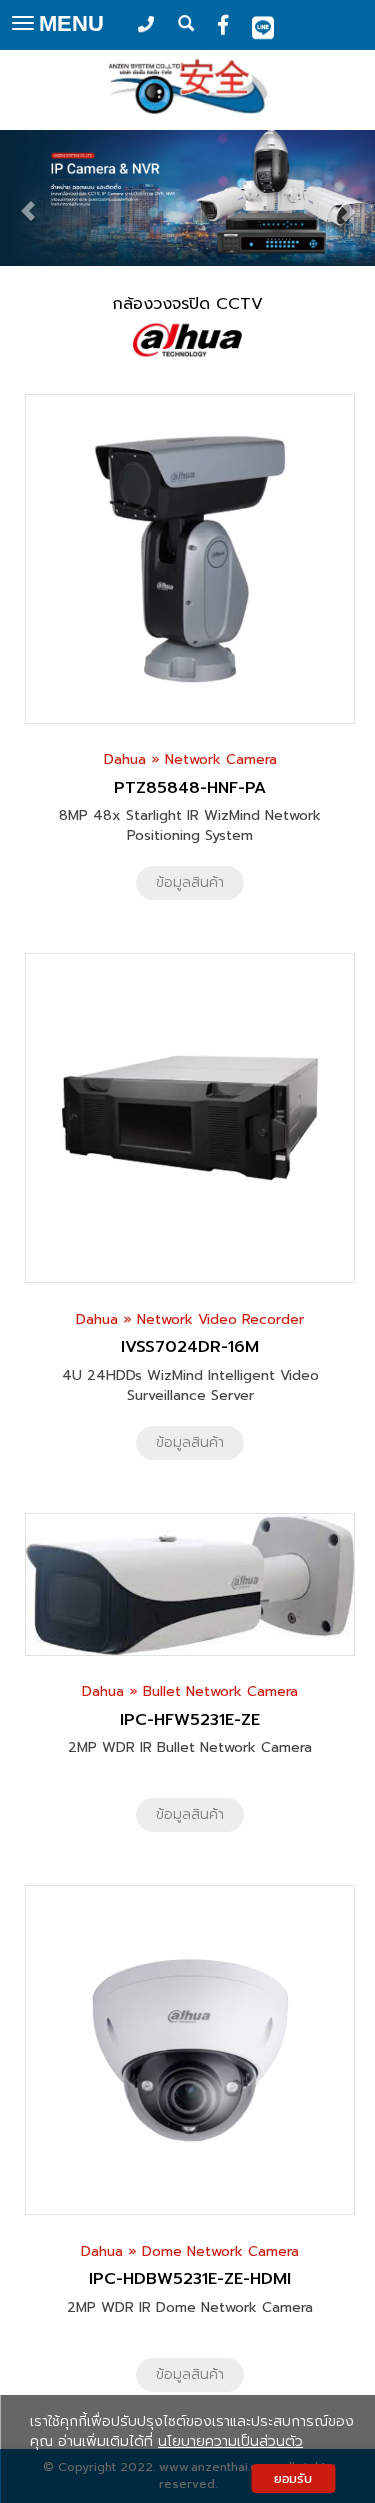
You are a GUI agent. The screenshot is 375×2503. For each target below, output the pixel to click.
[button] (28, 201)
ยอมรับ (293, 2478)
